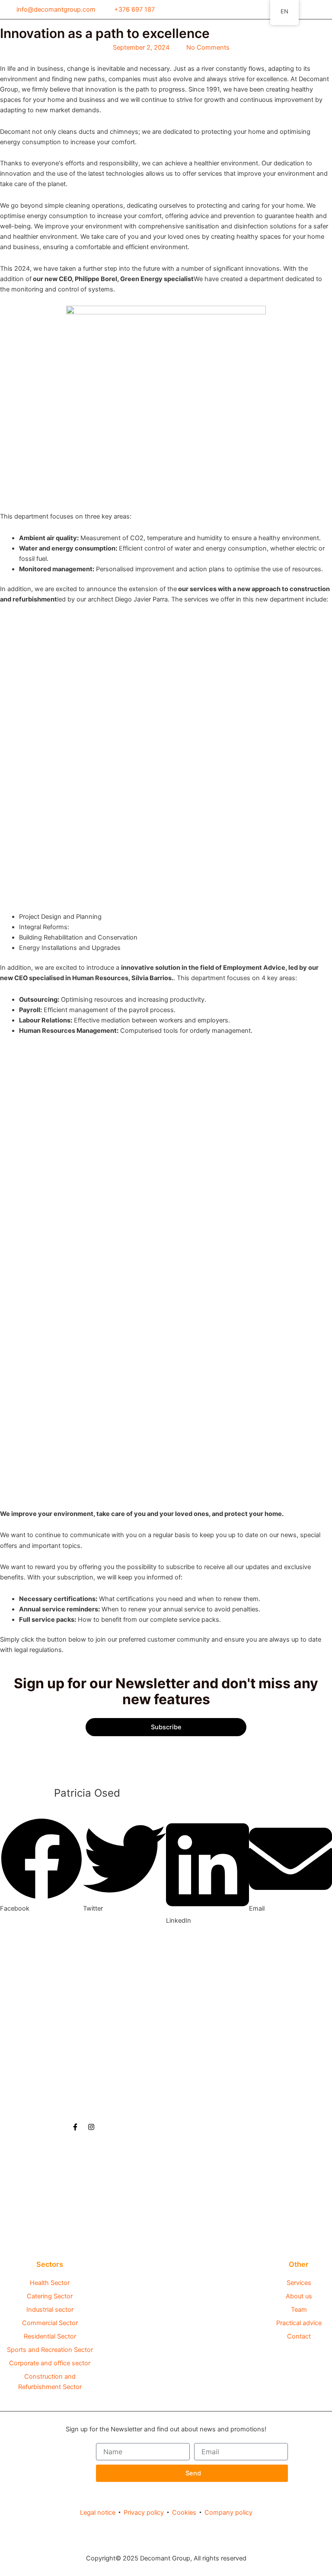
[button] (325, 14)
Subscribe (166, 1727)
